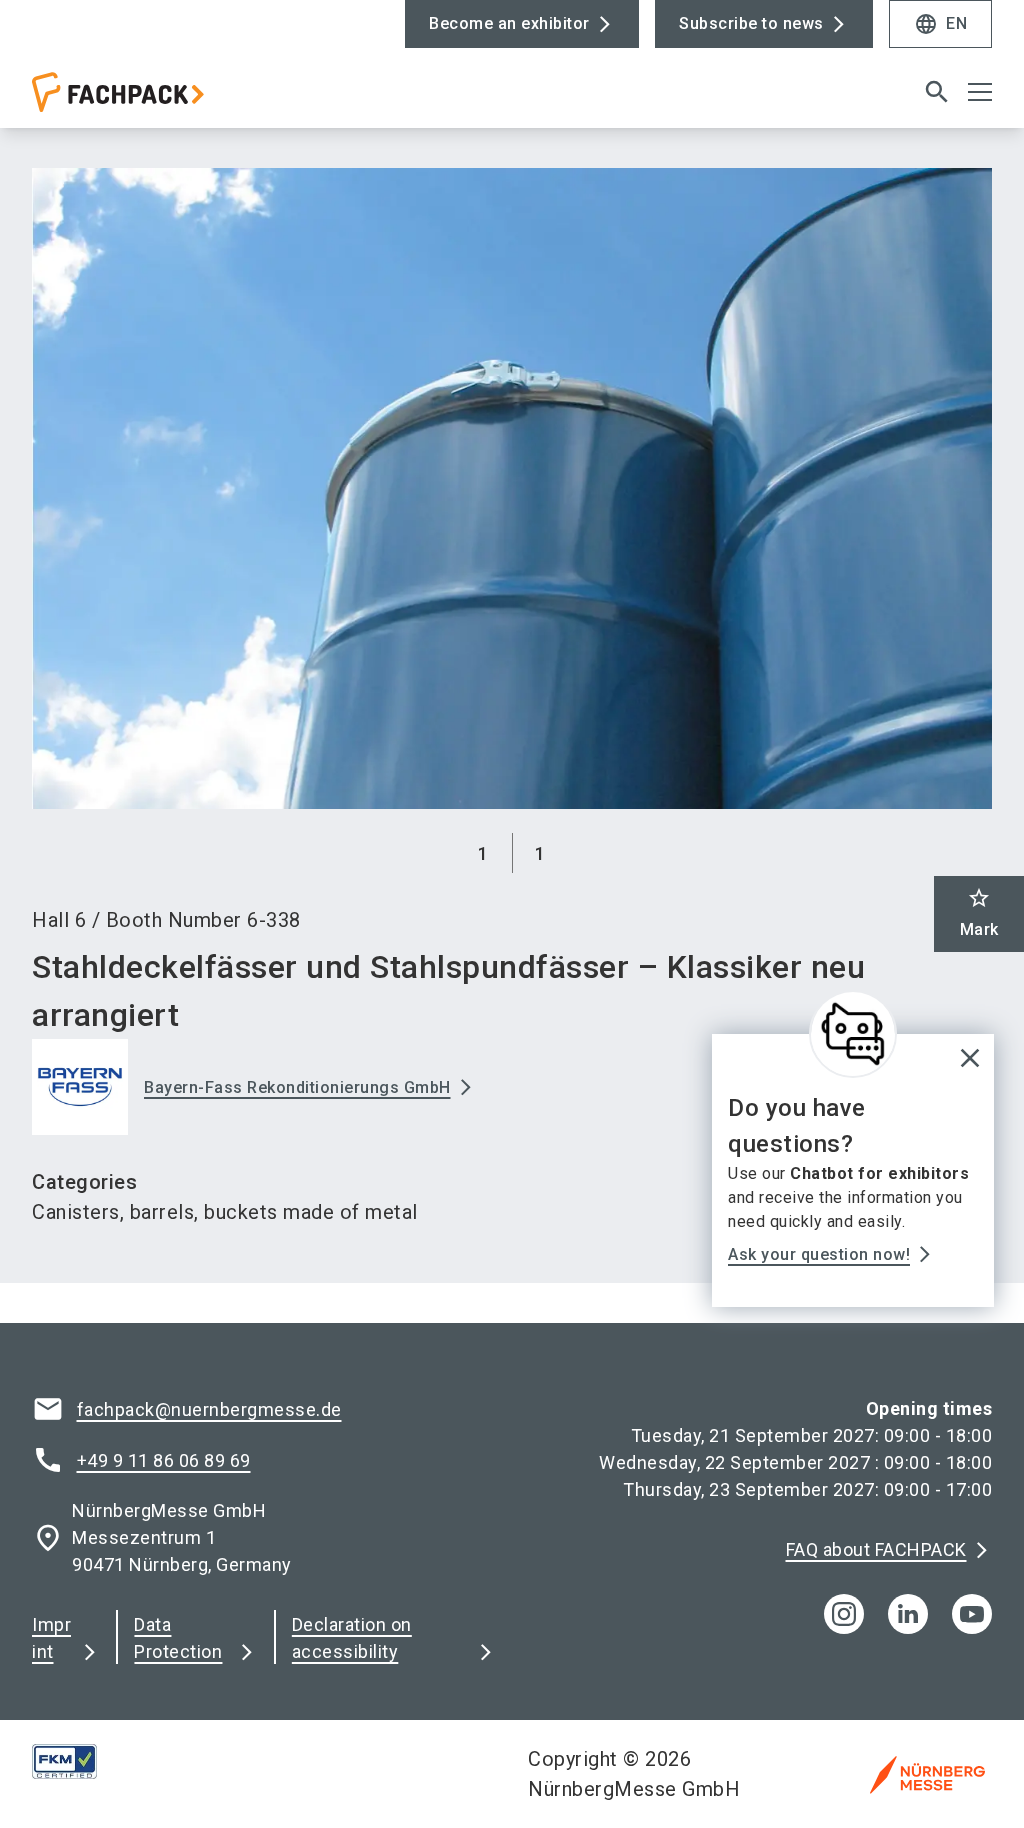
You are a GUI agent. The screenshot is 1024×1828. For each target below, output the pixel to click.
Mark (979, 912)
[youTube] (972, 1614)
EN (940, 24)
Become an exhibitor (509, 23)
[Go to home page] (264, 100)
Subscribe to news (751, 23)
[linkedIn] (908, 1614)
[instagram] (844, 1614)
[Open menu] (980, 92)
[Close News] (853, 1034)
